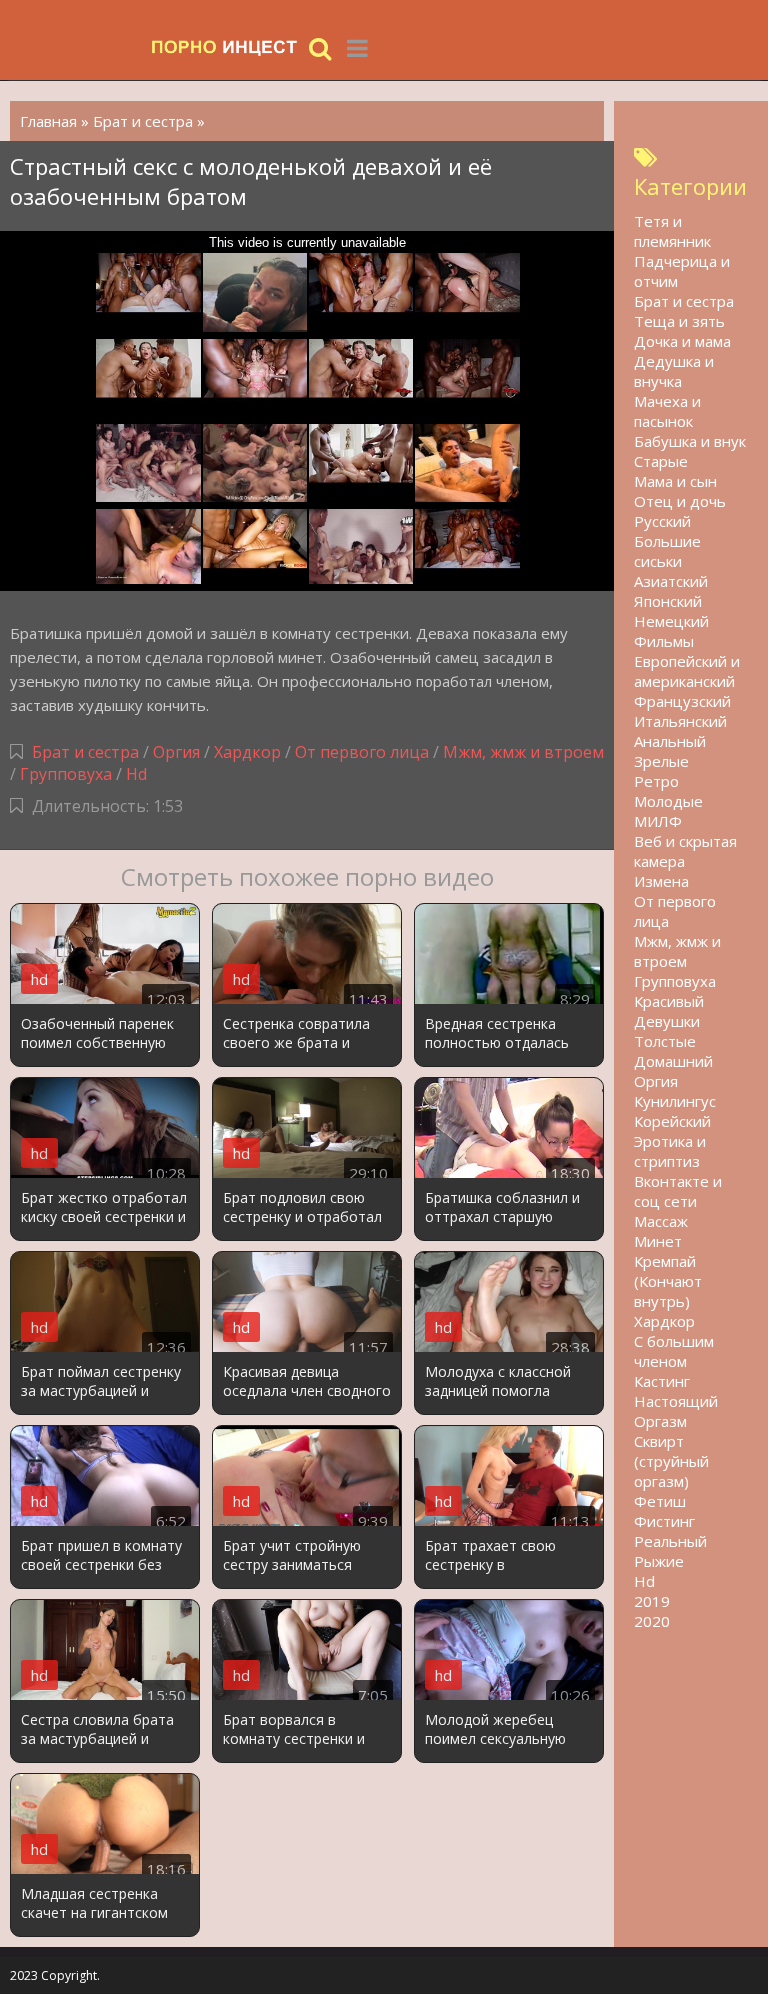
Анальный (670, 741)
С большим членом (674, 1351)
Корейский (672, 1121)
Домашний (673, 1061)
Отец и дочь (680, 501)
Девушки (667, 1021)
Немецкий (671, 621)
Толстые (665, 1041)
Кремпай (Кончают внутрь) (668, 1281)
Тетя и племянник (672, 231)
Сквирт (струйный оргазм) (671, 1461)
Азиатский (671, 581)
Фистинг (664, 1521)
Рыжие (659, 1561)
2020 (652, 1621)
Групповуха (66, 774)
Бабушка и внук (690, 441)
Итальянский (680, 721)
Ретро (656, 781)
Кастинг (662, 1381)
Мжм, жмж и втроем (523, 752)
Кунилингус (675, 1101)
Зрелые (661, 761)
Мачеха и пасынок (667, 411)
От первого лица (362, 752)
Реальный (670, 1541)
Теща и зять (679, 321)
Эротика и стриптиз (670, 1151)
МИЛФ (658, 821)
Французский (682, 701)
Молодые (668, 801)
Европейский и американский (687, 671)
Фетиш (660, 1501)
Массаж (661, 1221)
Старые (661, 461)
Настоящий (676, 1401)
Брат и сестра (85, 752)
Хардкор (247, 752)
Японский (668, 601)
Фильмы (664, 641)
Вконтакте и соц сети (678, 1191)
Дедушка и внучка (674, 371)
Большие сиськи (667, 551)
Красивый (669, 1001)
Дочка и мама (682, 341)
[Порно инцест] (225, 47)
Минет (658, 1241)
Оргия (176, 752)
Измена (661, 881)
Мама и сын (675, 481)
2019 (652, 1601)
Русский (662, 521)
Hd (136, 774)
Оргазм (660, 1421)
